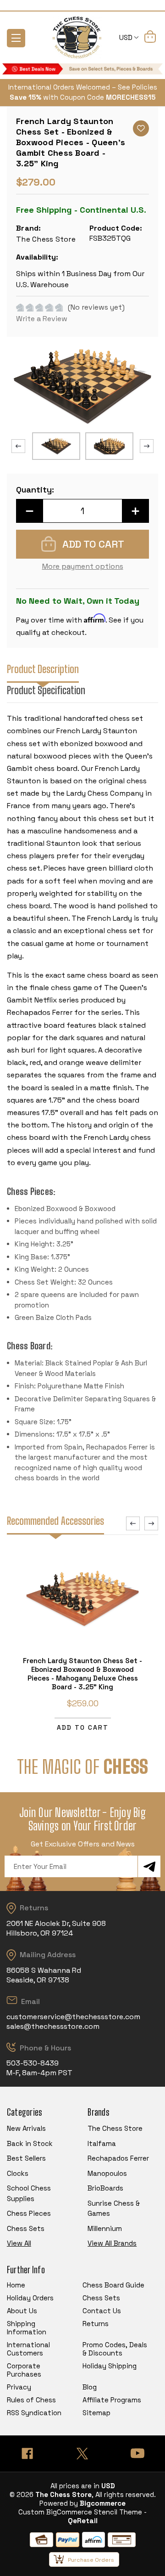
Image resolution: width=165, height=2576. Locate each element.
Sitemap (96, 2413)
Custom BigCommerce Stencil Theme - (82, 2512)
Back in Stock (30, 2143)
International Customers (28, 2349)
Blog (90, 2387)
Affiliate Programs (112, 2400)
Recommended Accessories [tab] (55, 1521)
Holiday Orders (30, 2298)
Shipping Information (27, 2328)
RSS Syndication (34, 2413)
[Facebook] (27, 2454)
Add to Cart (83, 1727)
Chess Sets (26, 2228)
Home (16, 2285)
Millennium (105, 2228)
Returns (96, 2324)
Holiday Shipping (110, 2366)
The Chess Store (115, 2128)
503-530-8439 (33, 2063)
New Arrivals (26, 2128)
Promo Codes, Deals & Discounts (115, 2349)
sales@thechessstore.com (53, 2026)
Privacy (19, 2387)
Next (147, 446)
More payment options (83, 566)
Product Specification (46, 690)
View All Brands (112, 2243)
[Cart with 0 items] (150, 38)
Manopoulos (107, 2173)
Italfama (102, 2143)
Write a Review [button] (42, 319)
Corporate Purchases (24, 2370)
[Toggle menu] (16, 38)
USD (127, 37)
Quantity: (35, 490)
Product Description (43, 669)
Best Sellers (26, 2158)
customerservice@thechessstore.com (73, 2017)
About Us (22, 2311)
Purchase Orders (91, 2560)
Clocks (18, 2173)
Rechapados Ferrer (118, 2158)
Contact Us (102, 2311)
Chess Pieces (29, 2213)
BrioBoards (105, 2188)
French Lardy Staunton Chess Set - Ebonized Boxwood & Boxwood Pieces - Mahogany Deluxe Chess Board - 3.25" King (82, 1674)
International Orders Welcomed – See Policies (83, 87)
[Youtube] (137, 2454)
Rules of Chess (31, 2400)
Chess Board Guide (113, 2285)
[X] (82, 2454)
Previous (18, 446)
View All (19, 2243)
